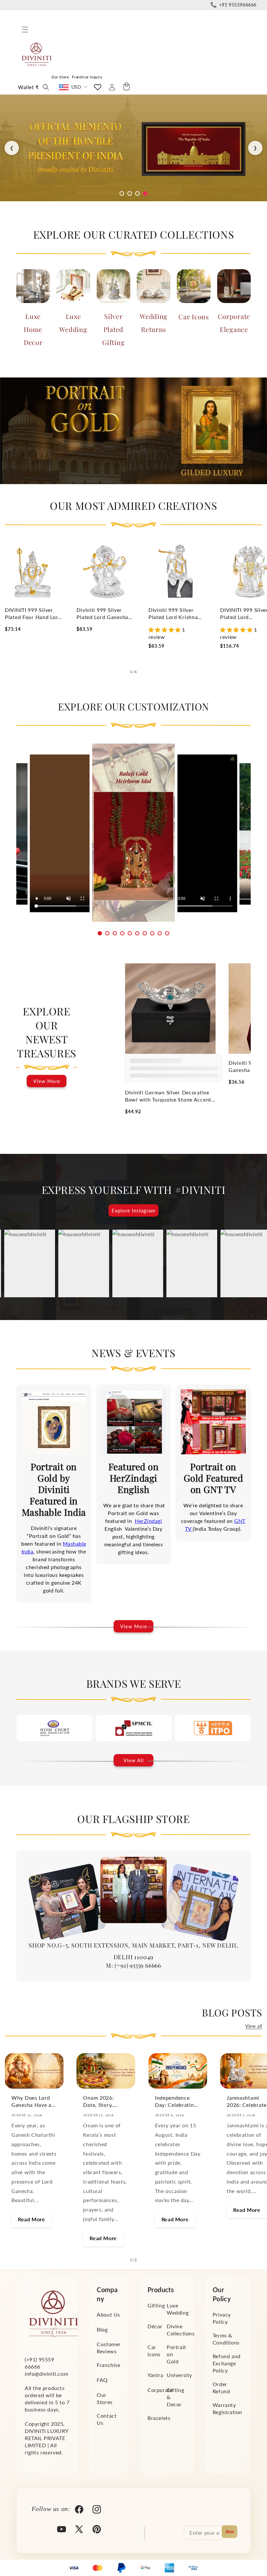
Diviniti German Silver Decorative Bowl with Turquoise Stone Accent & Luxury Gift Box (168, 1096)
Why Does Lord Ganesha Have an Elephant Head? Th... (33, 2101)
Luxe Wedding (73, 323)
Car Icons (194, 317)
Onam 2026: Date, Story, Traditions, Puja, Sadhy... (103, 2101)
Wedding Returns (154, 323)
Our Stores (105, 2398)
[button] (25, 30)
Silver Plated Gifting (113, 329)
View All (134, 1760)
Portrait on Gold (176, 2354)
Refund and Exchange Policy (227, 2363)
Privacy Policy (222, 2318)
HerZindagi (148, 1521)
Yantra (155, 2375)
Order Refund (221, 2388)
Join (230, 2532)
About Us (108, 2314)
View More (47, 1081)
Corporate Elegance (234, 323)
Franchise (108, 2365)
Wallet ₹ (28, 87)
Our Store (60, 77)
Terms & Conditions (226, 2339)
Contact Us (107, 2419)
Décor (155, 2326)
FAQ (102, 2380)
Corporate (160, 2390)
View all (254, 2026)
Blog (102, 2329)
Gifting (156, 2305)
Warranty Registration (227, 2408)
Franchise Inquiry (87, 77)
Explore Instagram (133, 1210)
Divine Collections (181, 2330)
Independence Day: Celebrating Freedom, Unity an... (176, 2101)
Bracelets (159, 2418)
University (179, 2375)
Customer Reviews (109, 2348)
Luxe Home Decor (33, 329)
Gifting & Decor (175, 2397)
